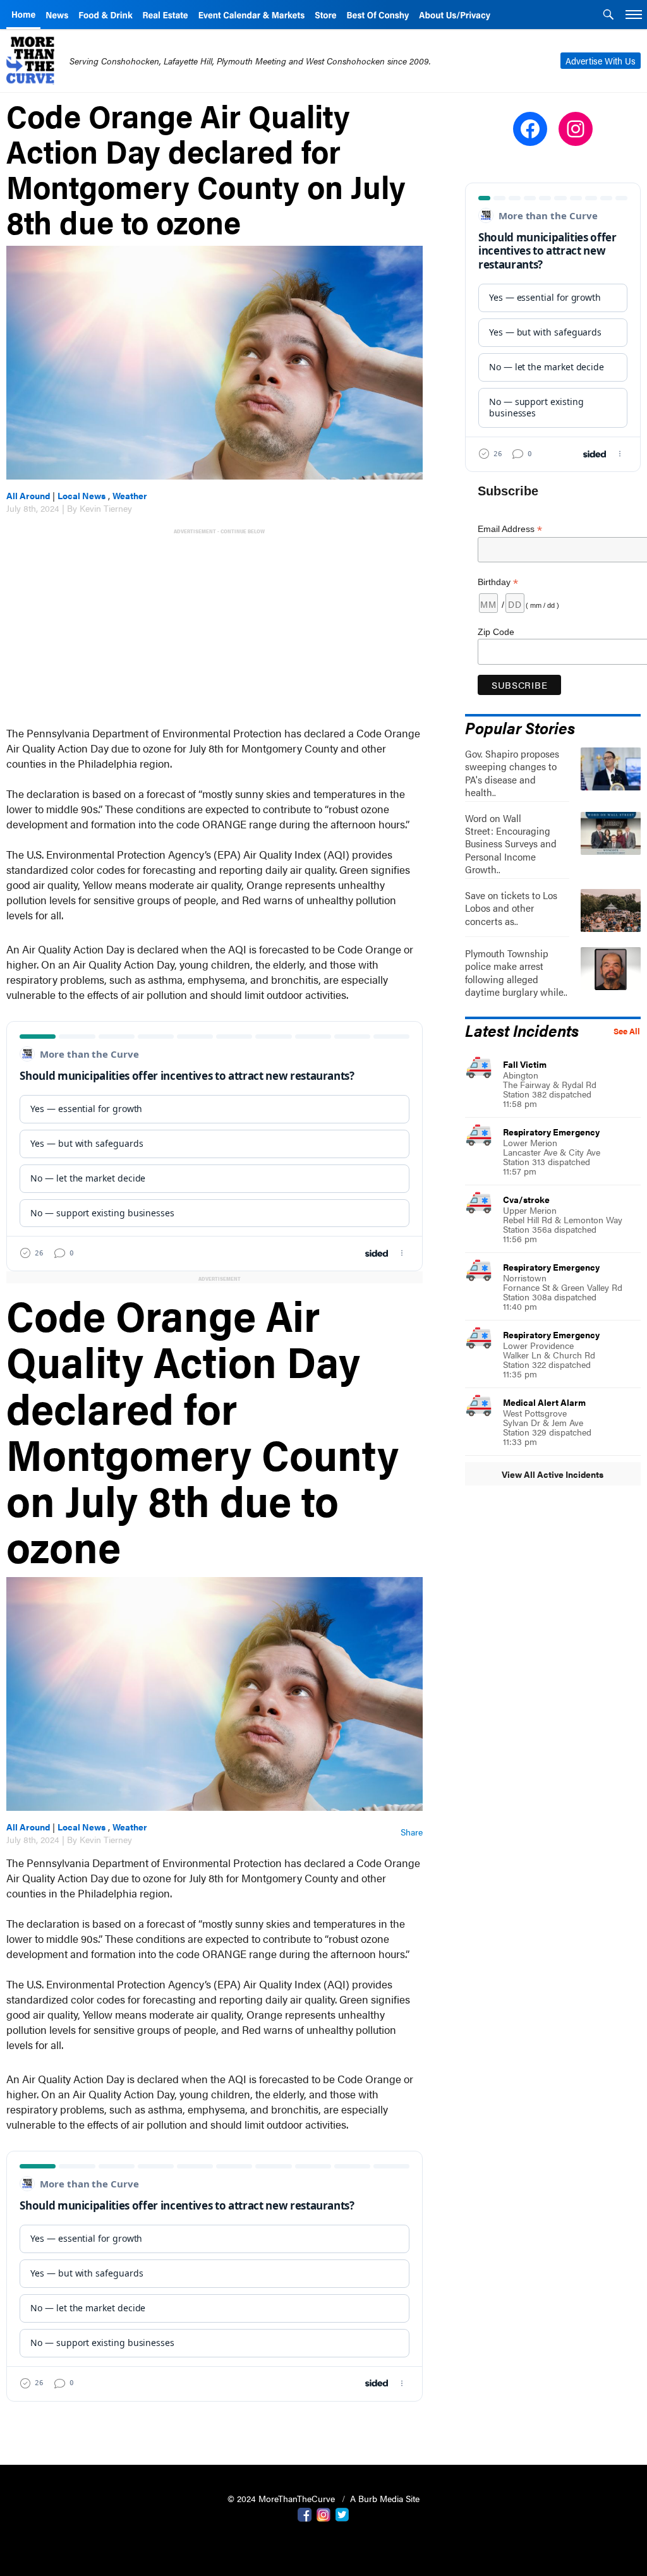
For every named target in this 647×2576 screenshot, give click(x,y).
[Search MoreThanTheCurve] (608, 16)
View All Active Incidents (553, 1474)
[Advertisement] (217, 626)
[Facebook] (305, 2513)
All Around (28, 495)
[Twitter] (342, 2513)
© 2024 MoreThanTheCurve (282, 2498)
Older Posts (215, 2423)
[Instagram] (323, 2513)
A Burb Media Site (385, 2498)
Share (412, 1832)
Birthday (498, 582)
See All (627, 1031)
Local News (82, 495)
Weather (130, 495)
